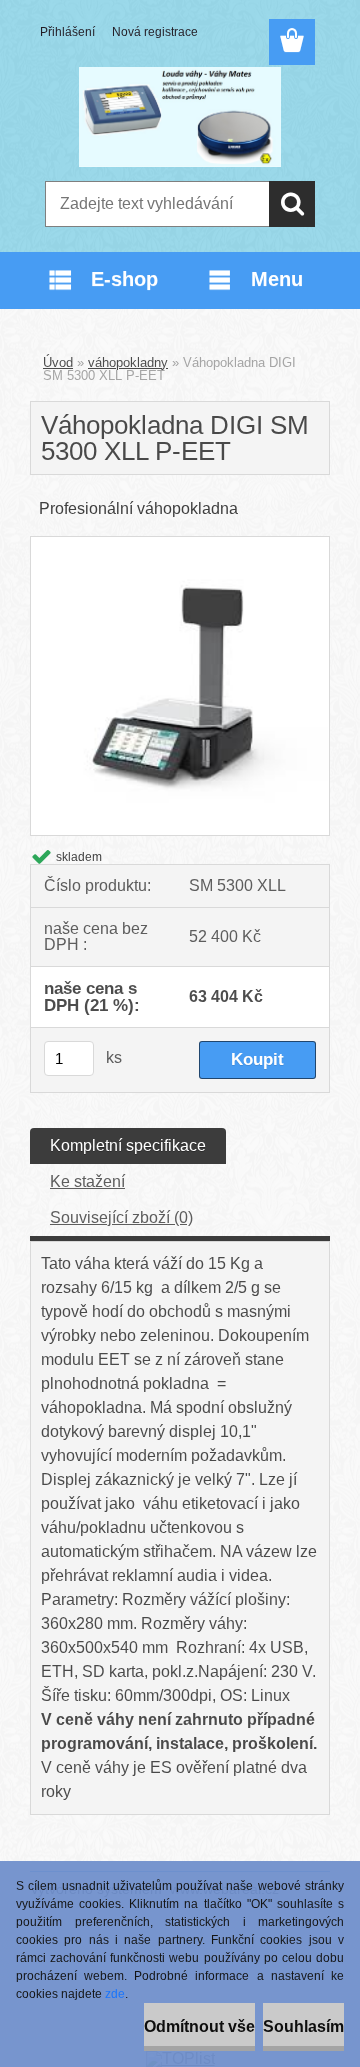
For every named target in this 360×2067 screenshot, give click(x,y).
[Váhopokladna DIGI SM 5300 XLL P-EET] (180, 544)
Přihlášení (67, 32)
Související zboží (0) (121, 1217)
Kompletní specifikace (128, 1145)
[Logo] (179, 117)
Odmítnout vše (199, 2026)
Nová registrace (155, 32)
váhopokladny (128, 362)
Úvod (58, 362)
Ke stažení (87, 1181)
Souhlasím (303, 2026)
